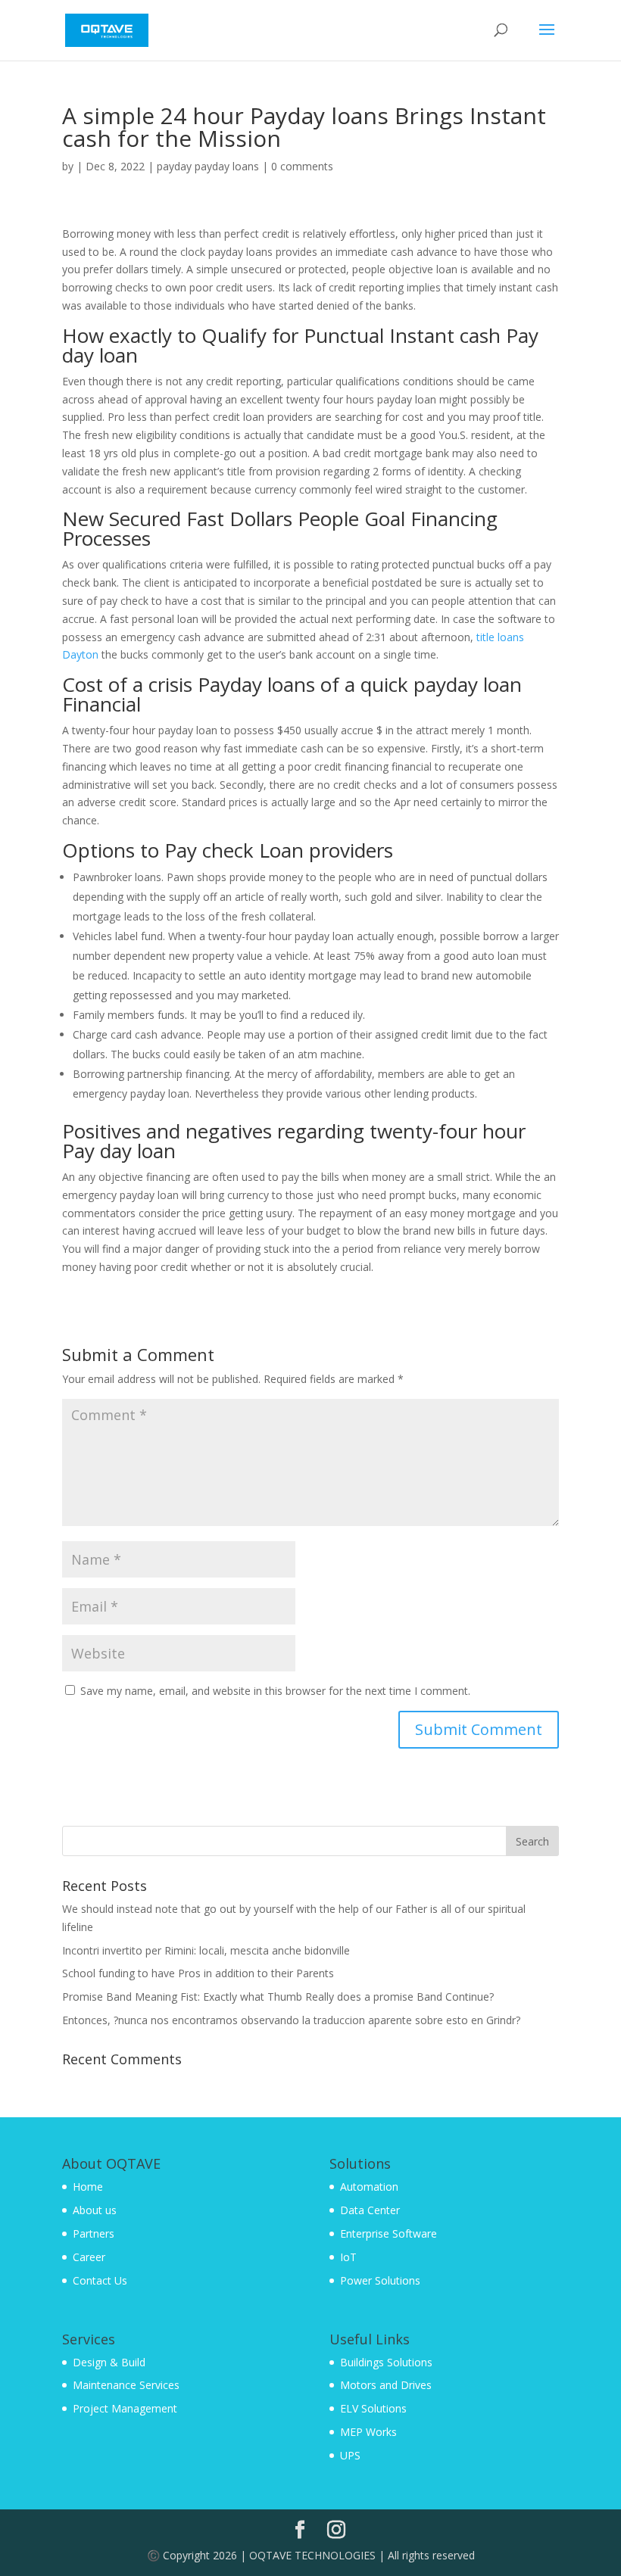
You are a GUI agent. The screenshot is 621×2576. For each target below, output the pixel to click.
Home (88, 2187)
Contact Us (100, 2280)
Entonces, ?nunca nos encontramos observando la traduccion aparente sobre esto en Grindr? (291, 2020)
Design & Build (109, 2362)
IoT (348, 2257)
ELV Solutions (373, 2408)
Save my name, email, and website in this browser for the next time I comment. (275, 1691)
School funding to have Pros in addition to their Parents (198, 1973)
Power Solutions (380, 2280)
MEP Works (368, 2432)
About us (95, 2210)
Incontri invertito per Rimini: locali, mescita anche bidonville (206, 1950)
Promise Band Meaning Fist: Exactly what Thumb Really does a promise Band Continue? (278, 1997)
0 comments (302, 166)
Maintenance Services (126, 2385)
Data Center (370, 2210)
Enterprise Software (389, 2233)
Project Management (125, 2408)
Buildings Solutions (386, 2362)
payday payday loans (208, 166)
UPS (350, 2455)
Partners (94, 2233)
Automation (369, 2187)
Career (89, 2257)
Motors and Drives (386, 2385)
